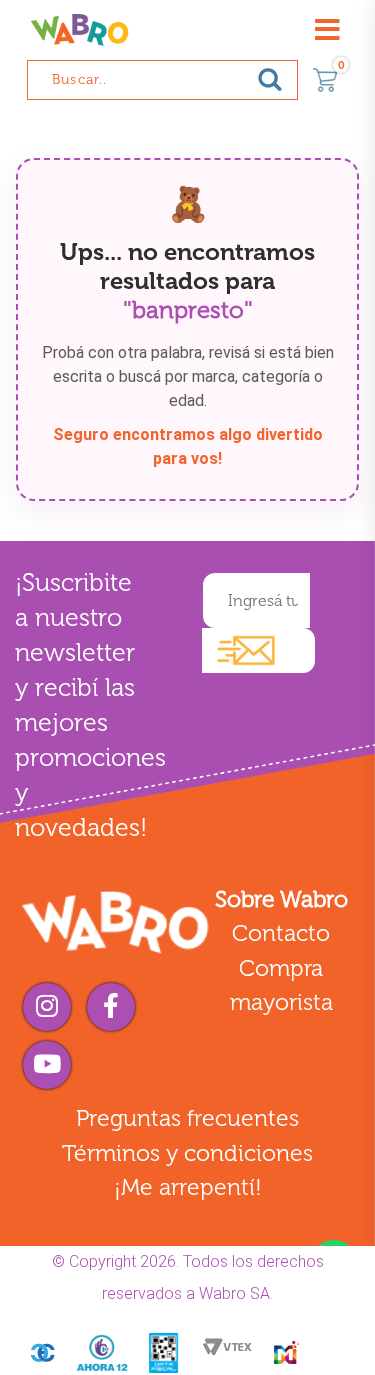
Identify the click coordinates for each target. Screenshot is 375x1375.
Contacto (281, 933)
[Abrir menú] (327, 30)
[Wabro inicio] (79, 30)
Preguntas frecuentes (187, 1118)
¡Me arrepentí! (188, 1187)
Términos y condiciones (187, 1153)
